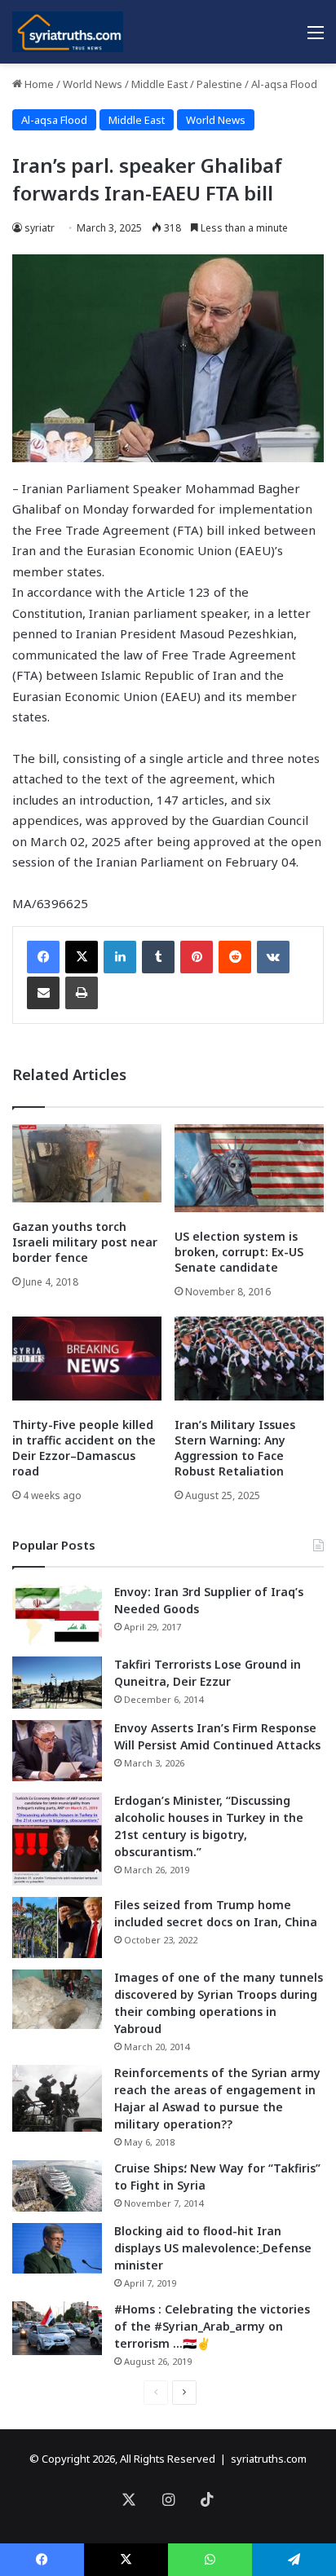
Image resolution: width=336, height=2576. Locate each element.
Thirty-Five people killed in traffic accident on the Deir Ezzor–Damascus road (84, 1448)
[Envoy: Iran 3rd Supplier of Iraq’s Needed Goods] (57, 1614)
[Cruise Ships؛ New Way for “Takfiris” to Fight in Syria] (57, 2186)
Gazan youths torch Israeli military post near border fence (85, 1242)
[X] (82, 957)
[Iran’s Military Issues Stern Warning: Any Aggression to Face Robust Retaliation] (249, 1359)
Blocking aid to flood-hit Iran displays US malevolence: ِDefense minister (213, 2248)
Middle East (159, 84)
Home (38, 84)
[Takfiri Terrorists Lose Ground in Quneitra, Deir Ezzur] (57, 1683)
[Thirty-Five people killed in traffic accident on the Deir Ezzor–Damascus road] (87, 1359)
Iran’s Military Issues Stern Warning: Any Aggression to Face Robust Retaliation (235, 1448)
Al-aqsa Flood (284, 84)
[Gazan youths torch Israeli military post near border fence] (87, 1164)
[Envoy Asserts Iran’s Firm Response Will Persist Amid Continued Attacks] (57, 1751)
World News (93, 84)
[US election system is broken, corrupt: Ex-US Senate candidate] (249, 1168)
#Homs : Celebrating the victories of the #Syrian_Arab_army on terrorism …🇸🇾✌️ (212, 2326)
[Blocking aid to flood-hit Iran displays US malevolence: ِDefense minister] (57, 2248)
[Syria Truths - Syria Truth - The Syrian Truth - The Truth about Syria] (68, 32)
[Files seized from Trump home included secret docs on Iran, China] (57, 1928)
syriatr (40, 228)
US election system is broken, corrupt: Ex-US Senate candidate (239, 1252)
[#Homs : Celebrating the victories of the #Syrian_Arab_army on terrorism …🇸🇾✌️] (57, 2328)
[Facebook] (43, 957)
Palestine (219, 84)
